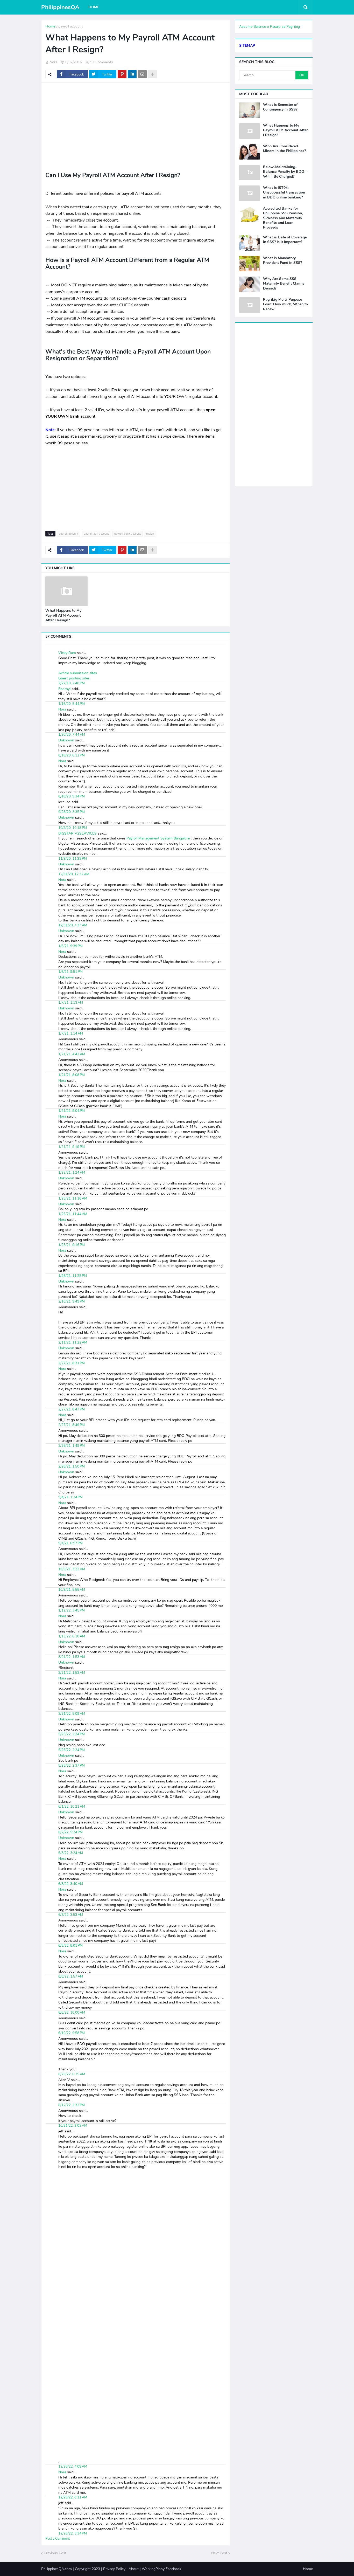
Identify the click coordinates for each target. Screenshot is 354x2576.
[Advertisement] (136, 124)
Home (50, 26)
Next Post (219, 2553)
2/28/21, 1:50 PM (72, 1466)
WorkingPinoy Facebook (161, 2569)
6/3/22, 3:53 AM (71, 1915)
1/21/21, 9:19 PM (72, 1147)
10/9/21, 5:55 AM (72, 1590)
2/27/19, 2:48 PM (72, 683)
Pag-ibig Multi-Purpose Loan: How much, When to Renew (285, 304)
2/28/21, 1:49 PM (72, 1446)
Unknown (66, 740)
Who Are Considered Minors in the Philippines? (284, 149)
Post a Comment (58, 2539)
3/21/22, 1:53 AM (72, 1657)
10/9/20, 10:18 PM (73, 828)
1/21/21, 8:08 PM (72, 1075)
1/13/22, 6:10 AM (72, 1636)
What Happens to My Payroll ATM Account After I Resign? (63, 615)
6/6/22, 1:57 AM (71, 1976)
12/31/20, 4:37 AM (73, 925)
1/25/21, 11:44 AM (73, 1214)
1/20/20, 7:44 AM (72, 735)
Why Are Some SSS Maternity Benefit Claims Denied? (284, 284)
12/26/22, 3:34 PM (73, 2533)
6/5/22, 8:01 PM (70, 1946)
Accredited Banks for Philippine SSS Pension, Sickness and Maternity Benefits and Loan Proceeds (283, 218)
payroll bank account (128, 534)
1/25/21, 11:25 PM (73, 1276)
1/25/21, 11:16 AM (73, 1199)
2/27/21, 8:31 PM (72, 1363)
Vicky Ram (67, 653)
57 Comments (102, 62)
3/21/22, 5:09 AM (72, 1714)
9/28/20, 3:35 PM (72, 812)
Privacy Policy (114, 2569)
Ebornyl (64, 689)
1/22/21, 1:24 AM (72, 1173)
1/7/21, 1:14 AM (71, 1034)
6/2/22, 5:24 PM (70, 1832)
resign (150, 534)
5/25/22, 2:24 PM (72, 1734)
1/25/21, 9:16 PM (72, 1245)
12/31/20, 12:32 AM (74, 874)
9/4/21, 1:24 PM (70, 1497)
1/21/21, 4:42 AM (72, 1054)
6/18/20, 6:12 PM (72, 755)
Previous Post (55, 2553)
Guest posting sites (74, 678)
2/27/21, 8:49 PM (72, 1425)
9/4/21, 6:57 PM (70, 1543)
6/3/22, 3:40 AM (71, 1884)
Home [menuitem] (94, 7)
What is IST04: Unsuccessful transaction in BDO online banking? (284, 192)
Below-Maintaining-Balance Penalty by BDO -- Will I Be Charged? (286, 172)
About (134, 2569)
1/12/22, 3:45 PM (72, 1610)
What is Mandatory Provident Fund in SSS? (282, 260)
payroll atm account (96, 534)
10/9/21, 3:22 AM (72, 1569)
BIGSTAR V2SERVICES (77, 833)
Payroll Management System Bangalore (159, 838)
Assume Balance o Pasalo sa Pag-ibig (270, 27)
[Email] (142, 74)
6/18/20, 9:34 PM (72, 796)
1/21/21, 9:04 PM (72, 1111)
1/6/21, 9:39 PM (70, 946)
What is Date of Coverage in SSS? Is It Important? (285, 240)
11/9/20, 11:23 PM (73, 859)
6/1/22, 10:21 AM (72, 1807)
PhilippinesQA (60, 7)
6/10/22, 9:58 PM (72, 2033)
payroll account (71, 26)
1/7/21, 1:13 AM (71, 1003)
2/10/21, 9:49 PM (72, 1301)
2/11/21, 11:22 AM (73, 1342)
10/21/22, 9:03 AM (73, 2126)
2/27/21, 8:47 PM (72, 1409)
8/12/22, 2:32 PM (72, 2105)
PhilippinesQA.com (56, 2569)
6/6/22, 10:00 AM (72, 2013)
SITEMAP (247, 46)
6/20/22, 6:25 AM (72, 2074)
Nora (62, 709)
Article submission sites (78, 673)
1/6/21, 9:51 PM (70, 972)
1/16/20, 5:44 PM (72, 704)
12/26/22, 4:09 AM (73, 2467)
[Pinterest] (122, 74)
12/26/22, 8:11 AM (73, 2497)
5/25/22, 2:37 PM (72, 1766)
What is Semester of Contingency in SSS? (280, 107)
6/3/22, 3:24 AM (71, 1853)
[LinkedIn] (132, 74)
